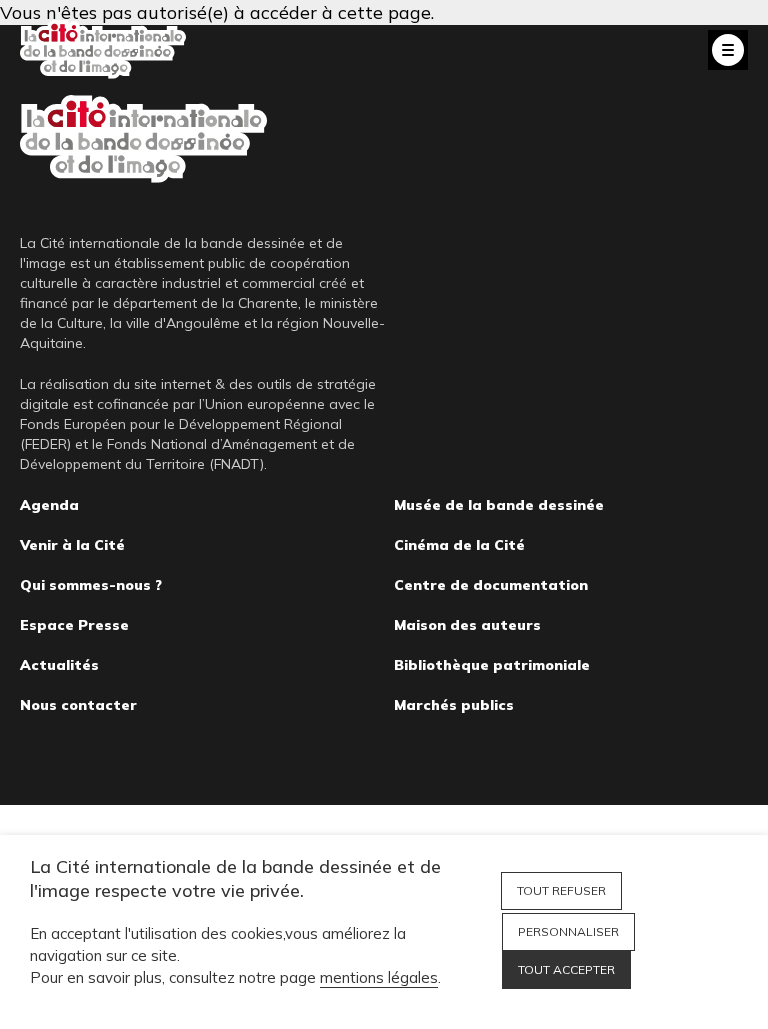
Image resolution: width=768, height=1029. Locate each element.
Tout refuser (561, 890)
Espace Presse (74, 625)
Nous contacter (78, 705)
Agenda (49, 505)
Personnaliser (568, 931)
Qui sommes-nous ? (91, 585)
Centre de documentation (491, 585)
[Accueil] (103, 49)
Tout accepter (566, 969)
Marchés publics (454, 705)
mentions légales (379, 977)
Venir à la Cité (72, 545)
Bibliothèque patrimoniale (492, 665)
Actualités (59, 665)
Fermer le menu (728, 50)
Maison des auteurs (467, 625)
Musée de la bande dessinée (499, 505)
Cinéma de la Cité (459, 545)
